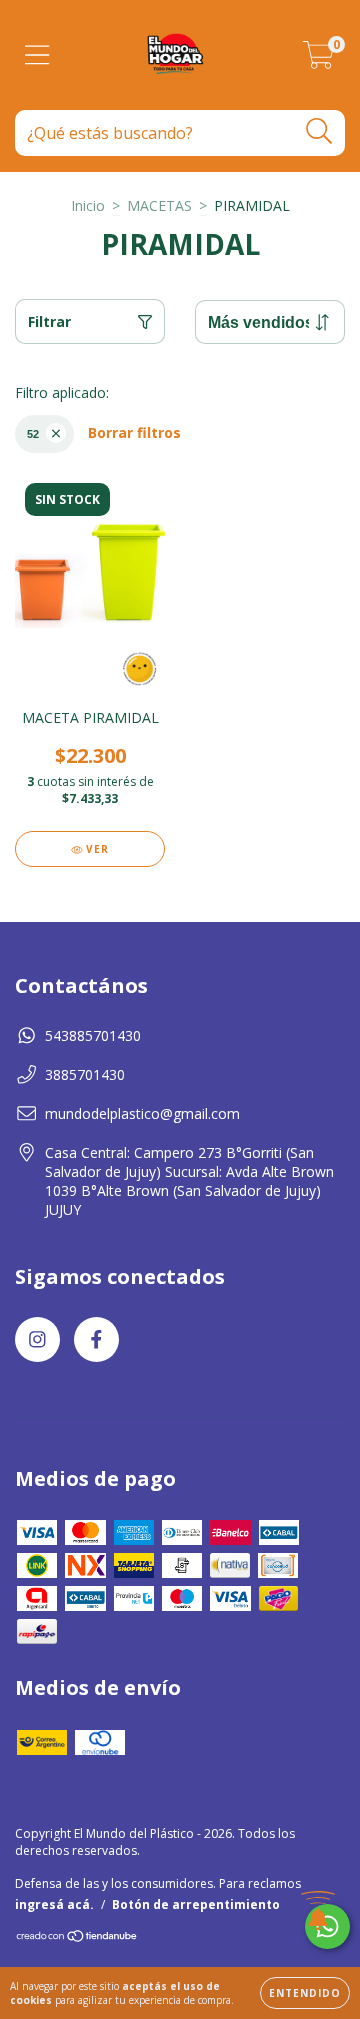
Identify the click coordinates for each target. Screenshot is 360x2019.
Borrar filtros (134, 432)
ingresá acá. (54, 1904)
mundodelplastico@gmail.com (142, 1113)
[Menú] (37, 55)
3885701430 (85, 1074)
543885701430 (93, 1035)
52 (33, 434)
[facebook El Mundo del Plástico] (96, 1339)
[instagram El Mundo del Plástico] (37, 1339)
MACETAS (159, 205)
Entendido (305, 1993)
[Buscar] (319, 131)
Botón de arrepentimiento (196, 1904)
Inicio (88, 205)
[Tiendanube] (77, 1938)
